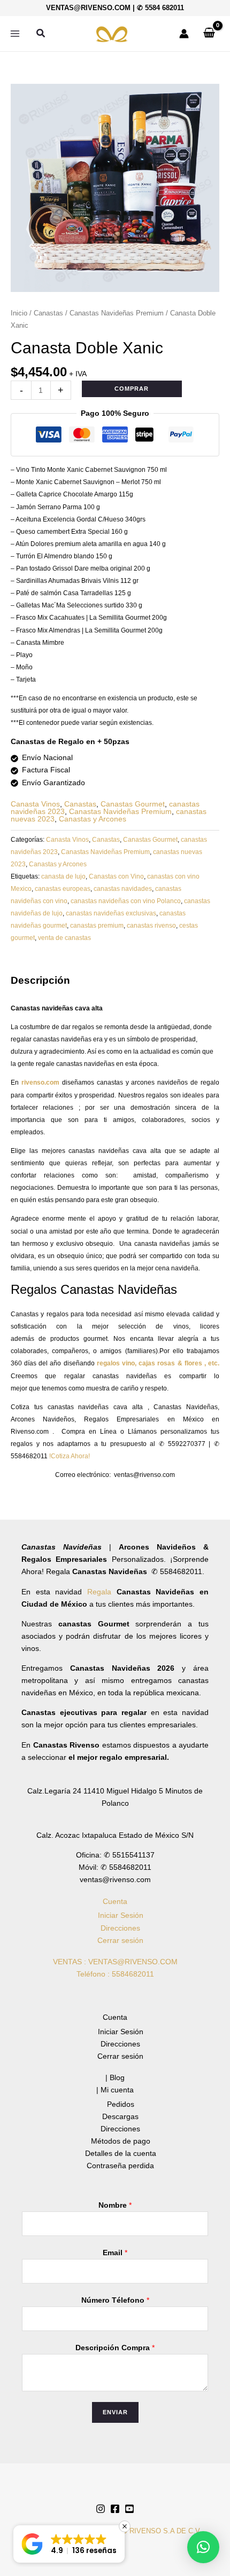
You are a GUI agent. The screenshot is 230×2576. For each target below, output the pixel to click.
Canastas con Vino (116, 876)
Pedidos (121, 2104)
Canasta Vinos (35, 804)
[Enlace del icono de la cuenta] (184, 34)
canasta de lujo (63, 876)
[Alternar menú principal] (15, 34)
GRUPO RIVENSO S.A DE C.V (151, 2531)
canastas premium (97, 926)
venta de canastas (64, 938)
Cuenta (115, 1901)
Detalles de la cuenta (121, 2153)
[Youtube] (129, 2509)
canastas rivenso (151, 926)
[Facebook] (115, 2509)
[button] (41, 34)
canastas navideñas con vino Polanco (126, 901)
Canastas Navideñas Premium (117, 313)
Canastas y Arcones (93, 819)
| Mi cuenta (115, 2090)
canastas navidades (123, 889)
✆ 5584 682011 (160, 8)
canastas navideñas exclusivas (111, 913)
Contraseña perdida (120, 2166)
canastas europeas (63, 889)
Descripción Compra (115, 2348)
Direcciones (120, 1928)
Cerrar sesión (120, 1940)
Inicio (19, 313)
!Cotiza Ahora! (70, 1456)
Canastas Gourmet (133, 804)
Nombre (115, 2205)
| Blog (115, 2077)
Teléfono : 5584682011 (115, 1974)
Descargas (120, 2116)
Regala (102, 1592)
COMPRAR (132, 389)
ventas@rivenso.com (88, 8)
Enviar (115, 2412)
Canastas (48, 313)
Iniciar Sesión (121, 1915)
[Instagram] (101, 2509)
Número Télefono (115, 2300)
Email (115, 2253)
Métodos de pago (121, 2141)
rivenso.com (40, 1082)
